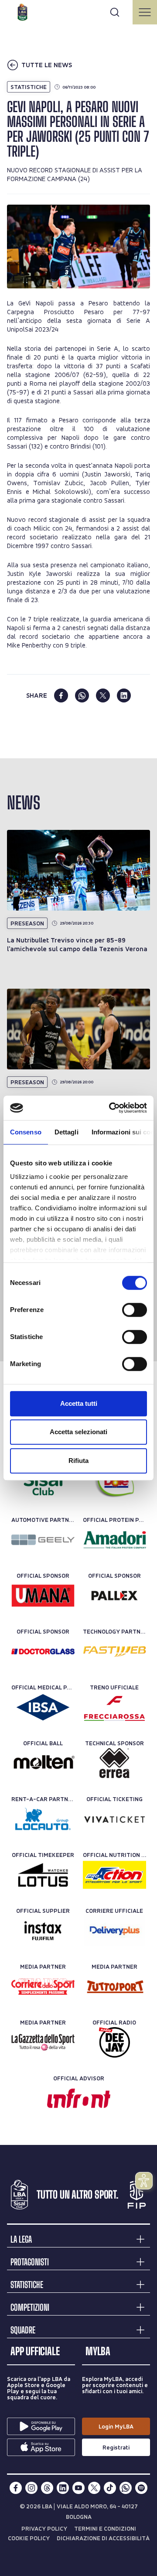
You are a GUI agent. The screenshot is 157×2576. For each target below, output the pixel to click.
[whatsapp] (82, 695)
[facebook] (61, 695)
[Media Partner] (43, 1987)
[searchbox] (78, 11)
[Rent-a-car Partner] (43, 1819)
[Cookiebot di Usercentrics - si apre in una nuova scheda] (111, 1108)
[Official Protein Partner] (114, 1540)
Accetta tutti (79, 1403)
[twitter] (103, 695)
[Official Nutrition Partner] (114, 1875)
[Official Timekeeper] (43, 1875)
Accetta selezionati (78, 1432)
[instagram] (31, 2488)
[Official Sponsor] (43, 1596)
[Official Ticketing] (114, 1819)
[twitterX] (94, 2488)
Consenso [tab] (26, 1132)
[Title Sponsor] (43, 1484)
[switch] (135, 1310)
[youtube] (78, 2488)
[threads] (47, 2488)
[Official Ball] (43, 1763)
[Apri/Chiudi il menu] (145, 12)
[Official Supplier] (43, 1931)
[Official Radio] (114, 2042)
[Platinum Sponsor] (114, 1484)
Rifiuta (78, 1461)
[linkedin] (124, 695)
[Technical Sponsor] (114, 1763)
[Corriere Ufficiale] (114, 1931)
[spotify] (141, 2488)
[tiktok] (110, 2488)
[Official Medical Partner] (43, 1707)
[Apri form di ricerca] (115, 12)
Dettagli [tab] (67, 1132)
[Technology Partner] (114, 1651)
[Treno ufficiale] (114, 1707)
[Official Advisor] (79, 2098)
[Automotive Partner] (43, 1540)
